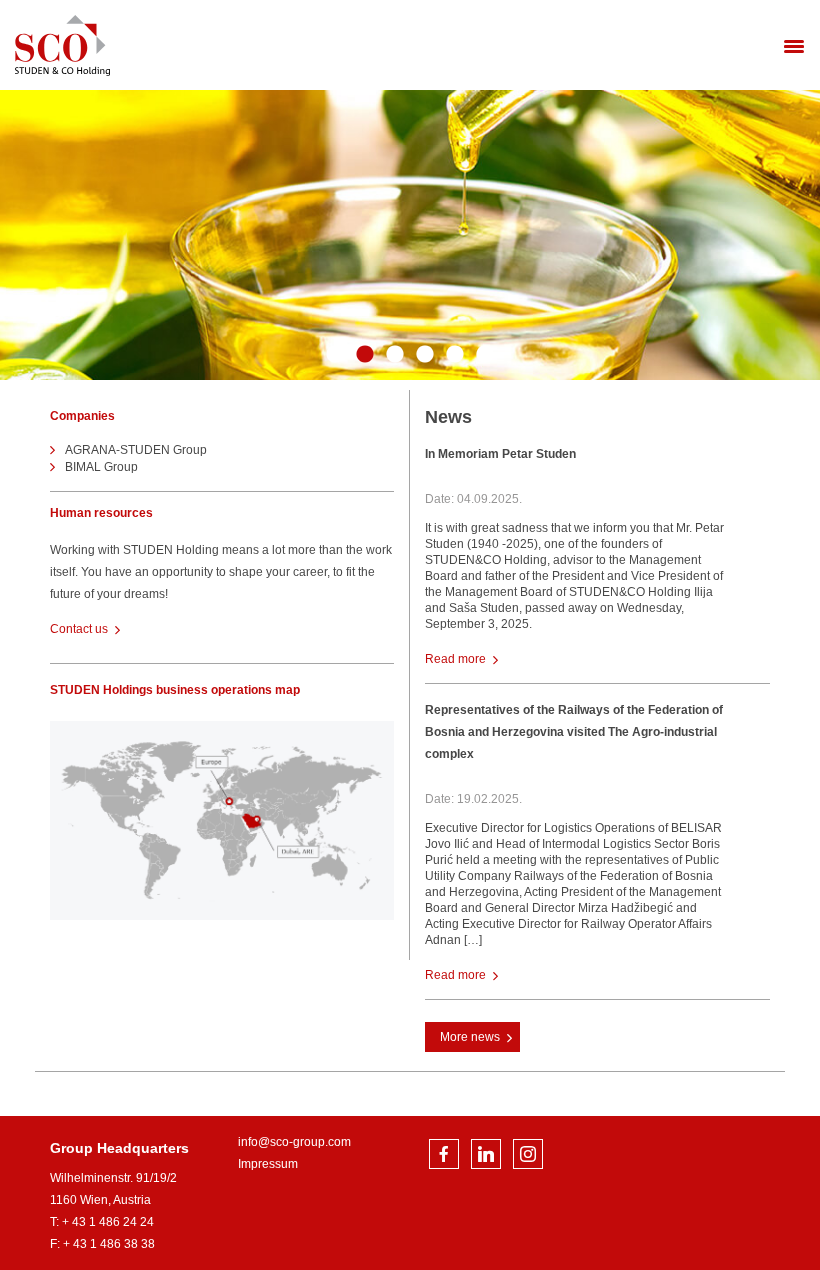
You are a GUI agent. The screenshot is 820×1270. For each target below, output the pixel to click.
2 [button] (365, 355)
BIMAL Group (101, 467)
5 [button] (455, 355)
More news (470, 1037)
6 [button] (485, 355)
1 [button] (335, 355)
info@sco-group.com (294, 1142)
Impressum (268, 1164)
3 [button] (395, 355)
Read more (455, 659)
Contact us (79, 629)
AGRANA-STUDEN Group (136, 450)
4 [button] (425, 355)
